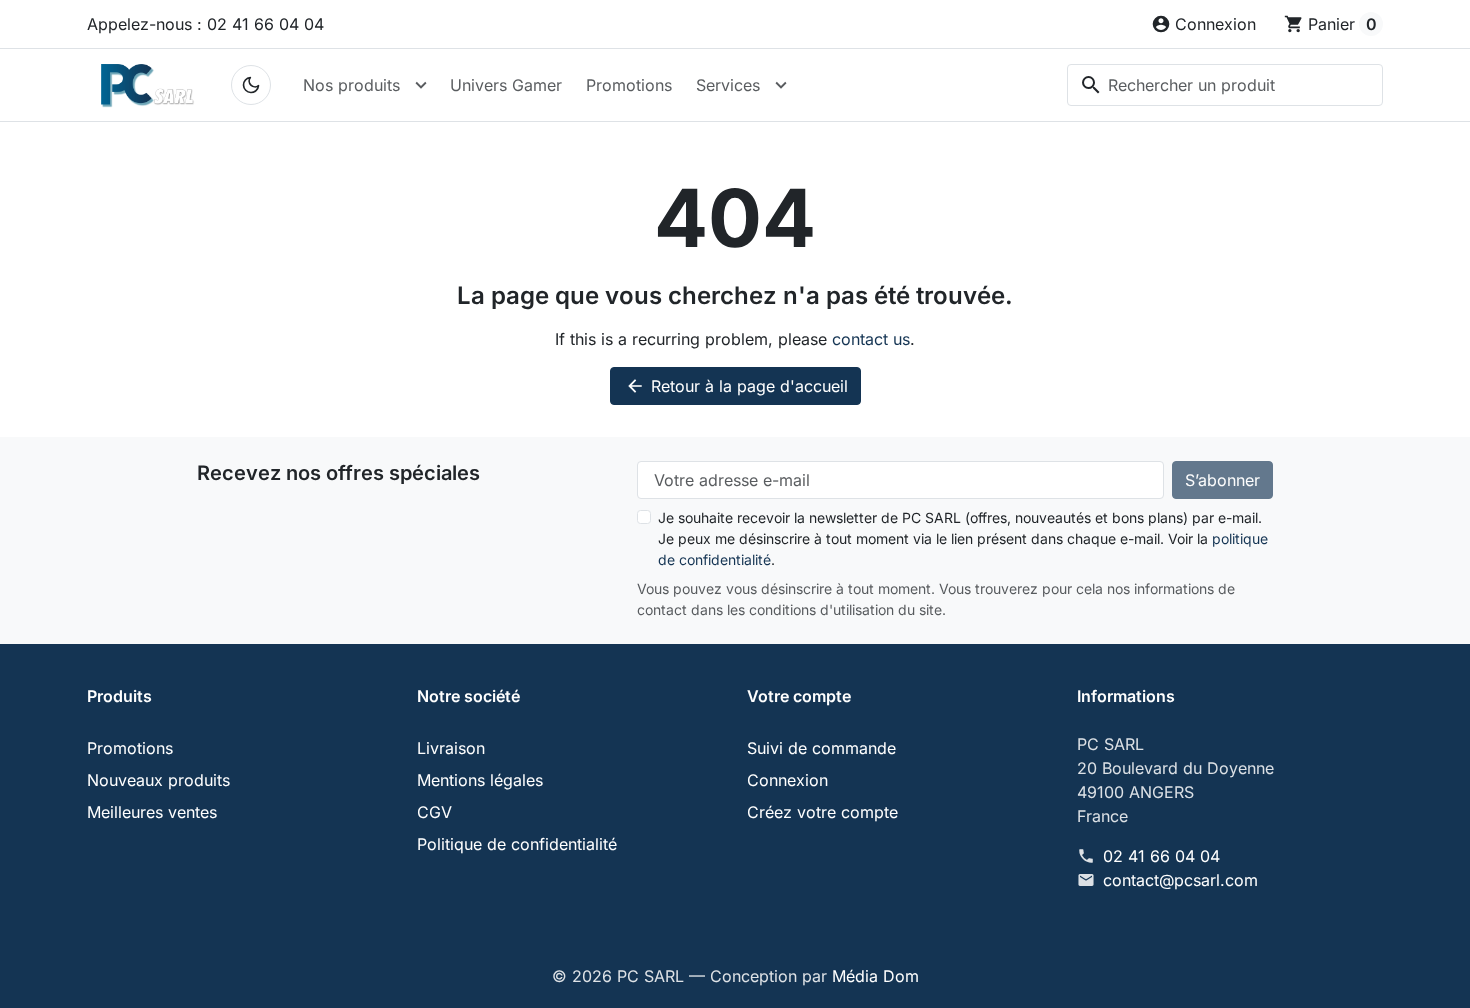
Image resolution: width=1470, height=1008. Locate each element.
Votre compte (799, 696)
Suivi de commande (821, 748)
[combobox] (1225, 85)
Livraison (451, 748)
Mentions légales (480, 780)
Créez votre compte (822, 812)
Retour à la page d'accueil (736, 386)
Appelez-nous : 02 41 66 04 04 (205, 24)
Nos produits (351, 85)
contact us (871, 339)
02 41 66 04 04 (1161, 856)
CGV (434, 812)
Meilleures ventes (152, 812)
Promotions (629, 85)
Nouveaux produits (158, 780)
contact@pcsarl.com (1180, 880)
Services (728, 85)
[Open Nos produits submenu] (421, 85)
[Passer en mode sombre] (251, 85)
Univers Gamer (506, 85)
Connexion (787, 780)
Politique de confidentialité (517, 844)
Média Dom (875, 976)
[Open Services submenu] (781, 85)
